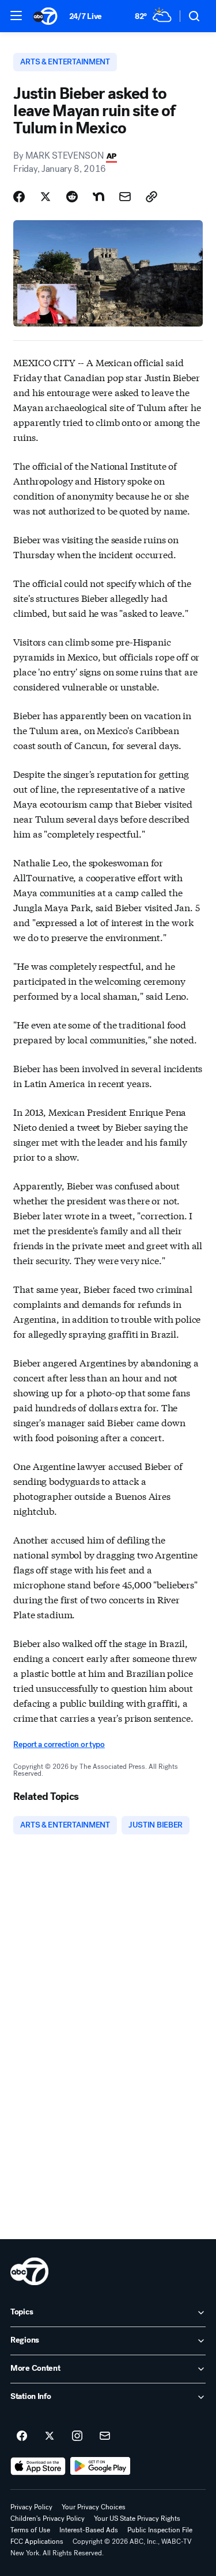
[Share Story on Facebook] (19, 197)
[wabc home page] (29, 2271)
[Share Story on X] (46, 197)
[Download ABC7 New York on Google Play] (101, 2466)
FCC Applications (37, 2542)
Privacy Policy (31, 2507)
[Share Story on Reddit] (72, 197)
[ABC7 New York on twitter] (50, 2436)
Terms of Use (30, 2530)
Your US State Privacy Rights (137, 2519)
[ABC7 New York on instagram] (77, 2436)
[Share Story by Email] (125, 197)
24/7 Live (86, 16)
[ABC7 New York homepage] (45, 16)
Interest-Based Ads (89, 2530)
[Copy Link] (151, 197)
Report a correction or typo (59, 1744)
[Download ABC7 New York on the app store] (38, 2466)
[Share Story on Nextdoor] (98, 197)
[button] (16, 16)
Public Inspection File (160, 2530)
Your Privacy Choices (94, 2507)
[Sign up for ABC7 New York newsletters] (105, 2436)
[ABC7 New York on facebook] (22, 2436)
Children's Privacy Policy (48, 2519)
